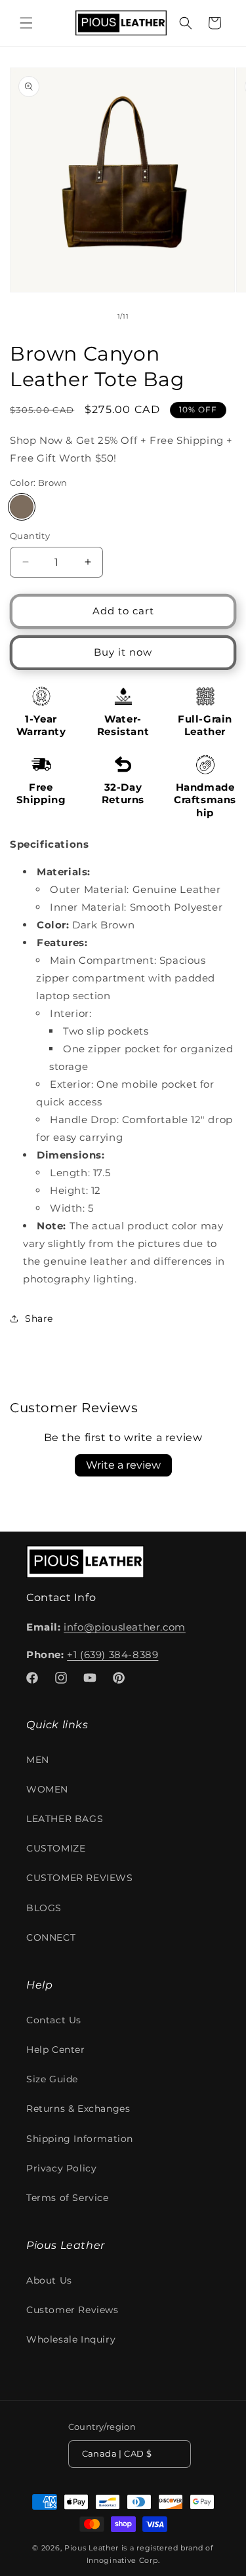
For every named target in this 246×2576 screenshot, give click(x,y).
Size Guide (52, 2079)
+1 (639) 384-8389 (113, 1655)
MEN (38, 1760)
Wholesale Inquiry (71, 2339)
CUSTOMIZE (56, 1848)
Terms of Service (68, 2198)
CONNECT (51, 1937)
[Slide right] (152, 317)
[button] (26, 23)
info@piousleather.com (125, 1627)
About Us (49, 2280)
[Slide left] (94, 317)
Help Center (56, 2050)
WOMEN (47, 1789)
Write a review (123, 1465)
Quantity (30, 536)
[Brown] (22, 507)
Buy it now (123, 652)
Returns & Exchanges (78, 2109)
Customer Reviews (72, 2310)
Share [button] (39, 1318)
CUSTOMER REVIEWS (80, 1878)
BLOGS (44, 1908)
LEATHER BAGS (65, 1819)
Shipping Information (80, 2139)
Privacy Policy (61, 2168)
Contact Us (54, 2020)
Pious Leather (92, 2548)
